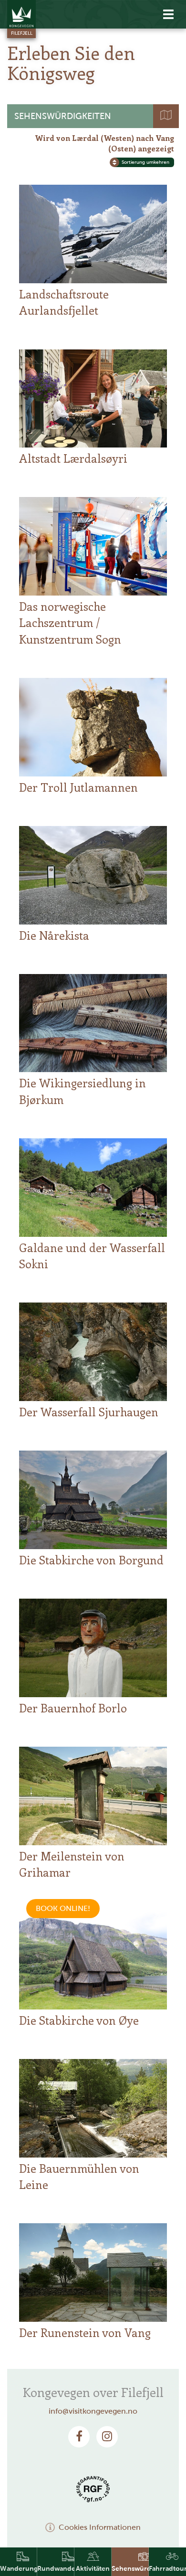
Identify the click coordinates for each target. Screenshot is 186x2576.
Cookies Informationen (100, 2527)
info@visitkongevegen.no (93, 2411)
